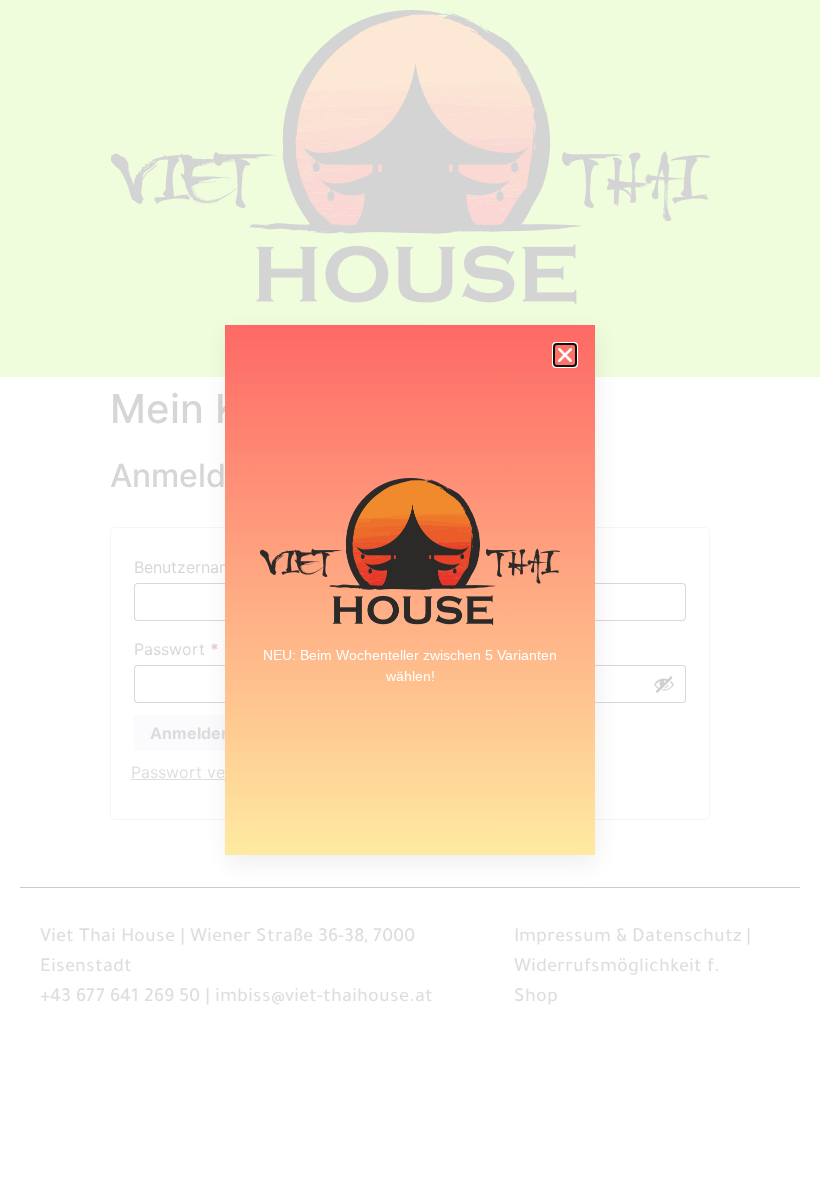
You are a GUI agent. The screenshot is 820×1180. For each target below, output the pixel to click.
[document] (410, 590)
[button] (565, 355)
